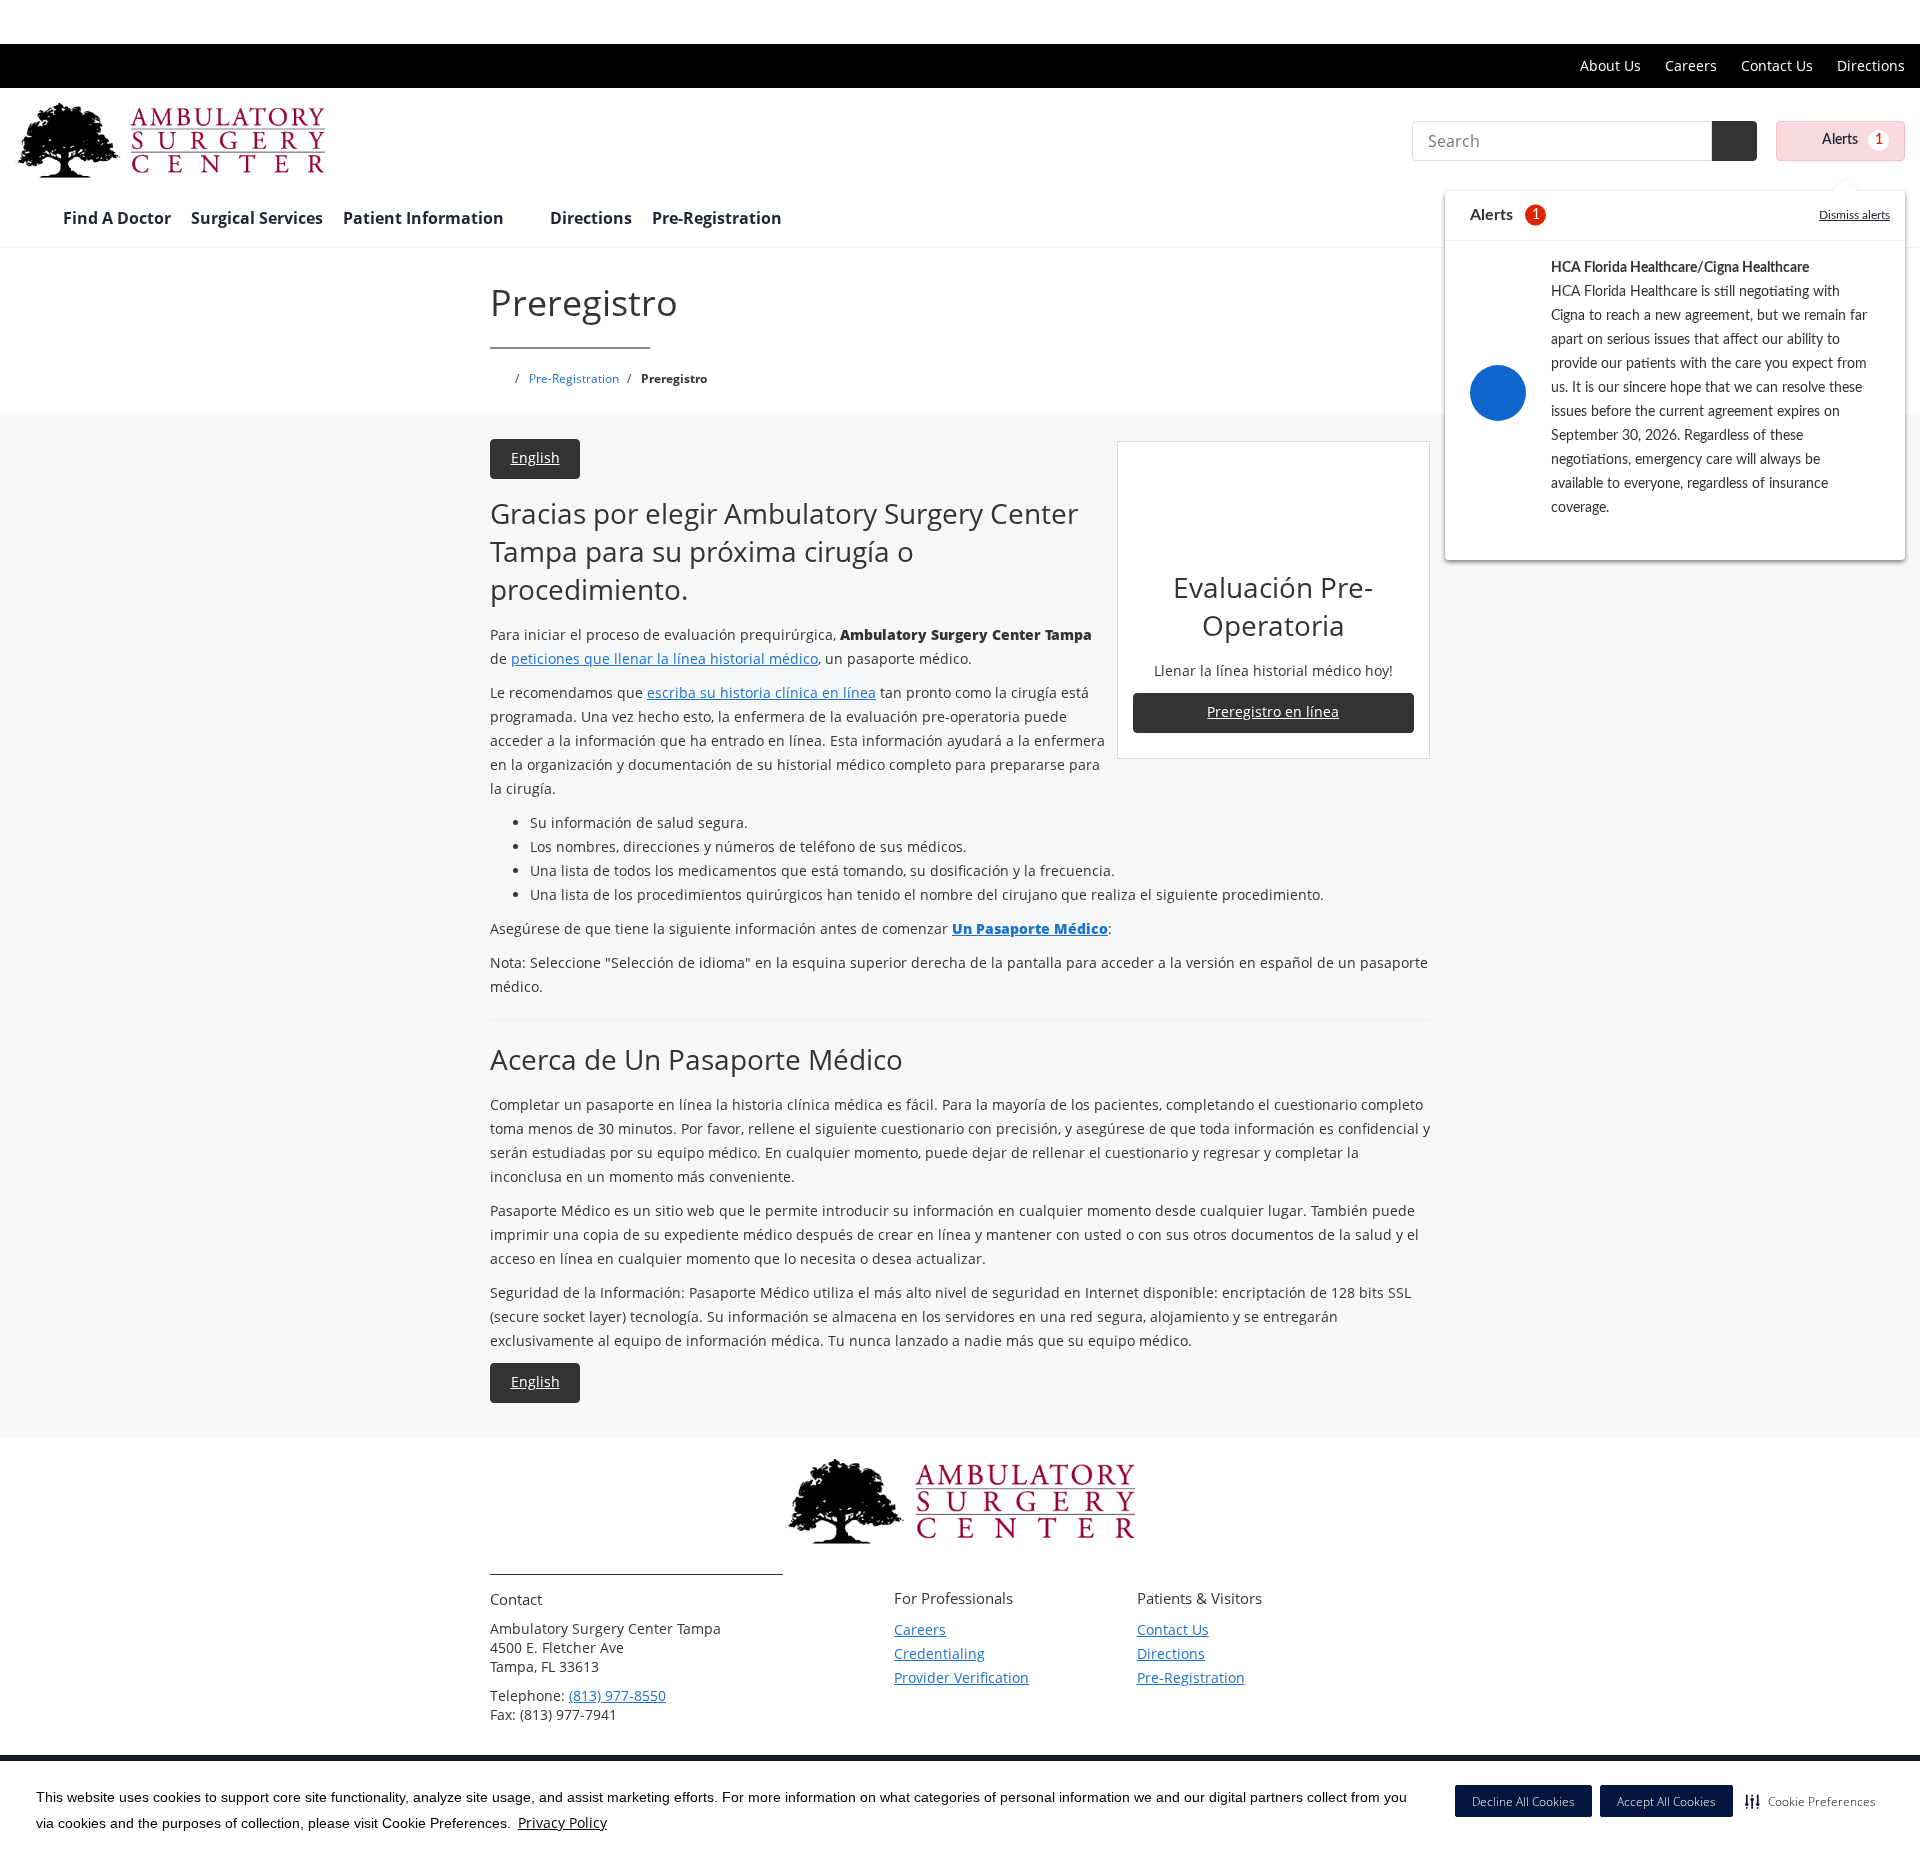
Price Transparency (1840, 21)
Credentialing (939, 1653)
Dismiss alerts (1854, 215)
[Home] (29, 220)
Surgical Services (257, 218)
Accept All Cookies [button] (1666, 1801)
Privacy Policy (562, 1822)
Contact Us (1777, 65)
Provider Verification (961, 1677)
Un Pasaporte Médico (1030, 928)
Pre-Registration (717, 218)
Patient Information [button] (425, 218)
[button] (1810, 1801)
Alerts (1852, 140)
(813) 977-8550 (617, 1695)
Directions (1871, 65)
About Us (1610, 65)
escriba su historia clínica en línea (761, 692)
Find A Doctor (117, 218)
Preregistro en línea (1273, 711)
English (535, 457)
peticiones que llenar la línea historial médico (664, 658)
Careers (1691, 65)
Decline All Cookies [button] (1523, 1801)
